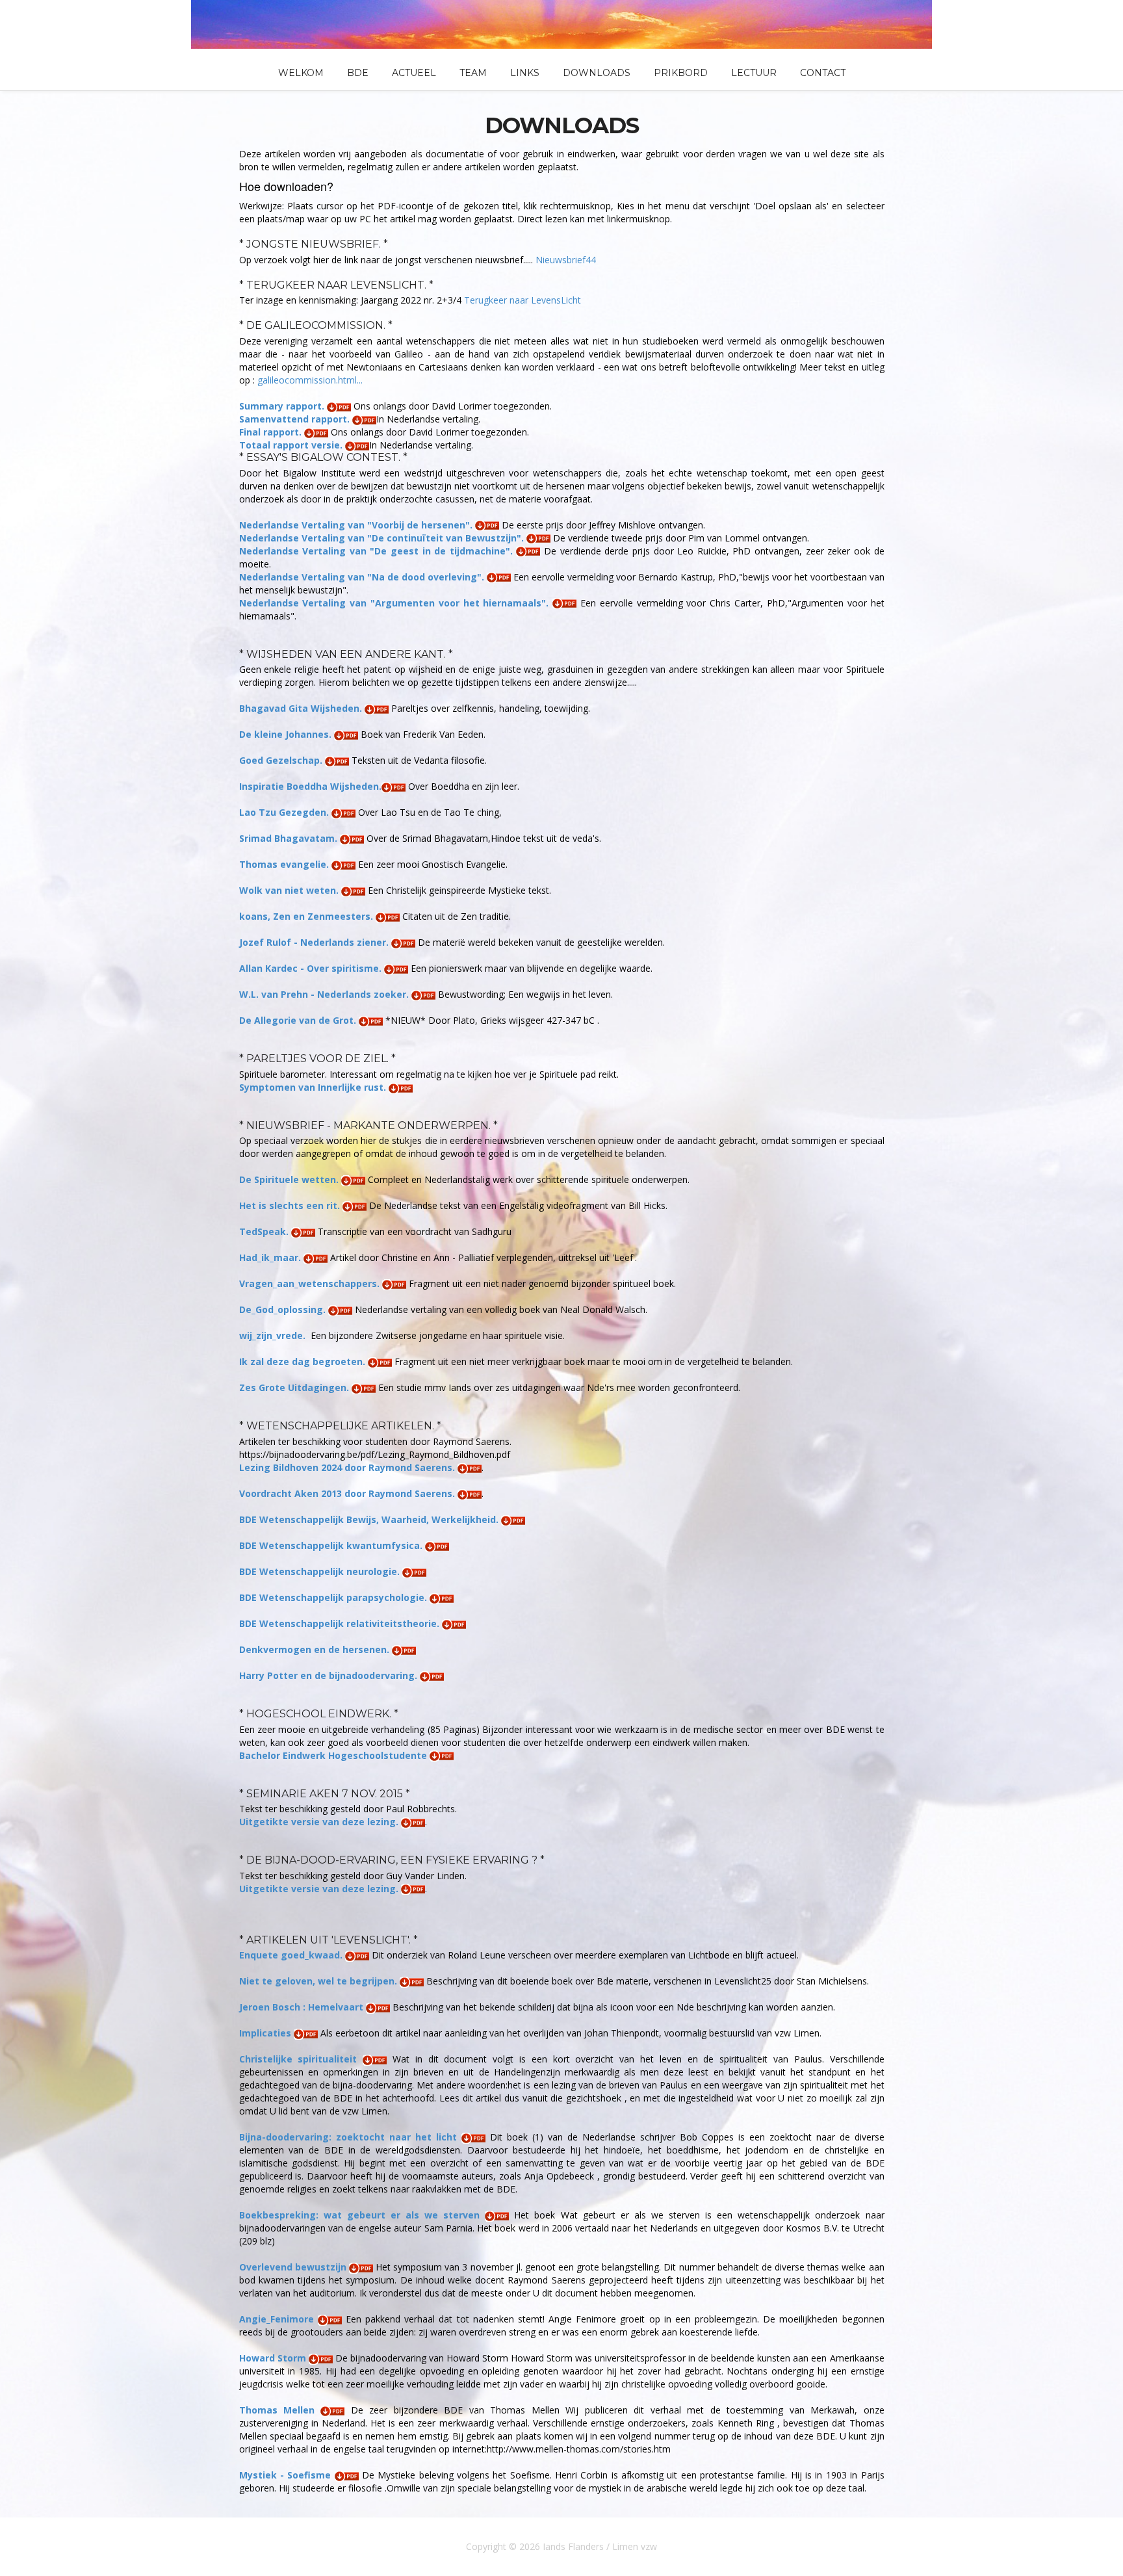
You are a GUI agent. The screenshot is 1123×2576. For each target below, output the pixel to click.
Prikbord (681, 73)
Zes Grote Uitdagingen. (295, 1387)
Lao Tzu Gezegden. (285, 812)
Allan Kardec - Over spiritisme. (312, 968)
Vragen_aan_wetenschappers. (311, 1283)
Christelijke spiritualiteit (301, 2059)
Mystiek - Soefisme (287, 2475)
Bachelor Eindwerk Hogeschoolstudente (334, 1755)
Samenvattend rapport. (296, 419)
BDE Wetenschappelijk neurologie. (321, 1571)
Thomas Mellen (280, 2410)
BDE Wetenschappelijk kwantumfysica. (332, 1545)
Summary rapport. (283, 406)
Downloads (597, 73)
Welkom (301, 73)
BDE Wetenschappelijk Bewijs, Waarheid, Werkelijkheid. (370, 1519)
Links (525, 73)
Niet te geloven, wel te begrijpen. (319, 1981)
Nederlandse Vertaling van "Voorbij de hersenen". (357, 525)
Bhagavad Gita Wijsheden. (302, 708)
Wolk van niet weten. (290, 890)
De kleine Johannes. (287, 734)
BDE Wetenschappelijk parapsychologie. (334, 1597)
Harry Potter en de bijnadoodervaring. (329, 1675)
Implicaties (266, 2033)
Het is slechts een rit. (291, 1205)
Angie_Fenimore (278, 2319)
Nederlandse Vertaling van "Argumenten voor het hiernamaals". (396, 603)
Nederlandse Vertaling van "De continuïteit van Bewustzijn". (383, 538)
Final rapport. (272, 432)
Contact (823, 73)
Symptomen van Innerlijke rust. (314, 1087)
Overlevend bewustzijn (294, 2267)
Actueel (414, 73)
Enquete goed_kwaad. (292, 1955)
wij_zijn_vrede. (274, 1335)
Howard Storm (274, 2358)
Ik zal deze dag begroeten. (303, 1361)
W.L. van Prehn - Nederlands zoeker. (325, 994)
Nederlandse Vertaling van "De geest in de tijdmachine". (378, 551)
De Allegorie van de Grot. (299, 1020)
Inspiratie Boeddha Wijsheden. (310, 786)
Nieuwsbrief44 (566, 260)
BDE (358, 73)
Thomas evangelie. (285, 864)
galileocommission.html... (310, 380)
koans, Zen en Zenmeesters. (307, 916)
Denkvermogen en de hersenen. (316, 1649)
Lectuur (754, 73)
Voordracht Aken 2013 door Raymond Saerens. (348, 1493)
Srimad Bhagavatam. (290, 838)
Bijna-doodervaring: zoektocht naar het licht (350, 2137)
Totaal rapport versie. (292, 445)
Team (473, 73)
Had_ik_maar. (271, 1257)
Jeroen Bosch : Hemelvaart (303, 2007)
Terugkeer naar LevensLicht (523, 300)
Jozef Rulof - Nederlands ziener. (315, 942)
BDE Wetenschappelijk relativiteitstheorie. (341, 1623)
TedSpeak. (265, 1231)
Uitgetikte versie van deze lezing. (320, 1822)
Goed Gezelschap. (282, 760)
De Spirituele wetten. (290, 1179)
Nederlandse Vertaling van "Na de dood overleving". (363, 577)
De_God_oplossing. (284, 1309)
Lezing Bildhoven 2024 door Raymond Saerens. (348, 1467)
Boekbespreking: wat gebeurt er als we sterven (362, 2215)
